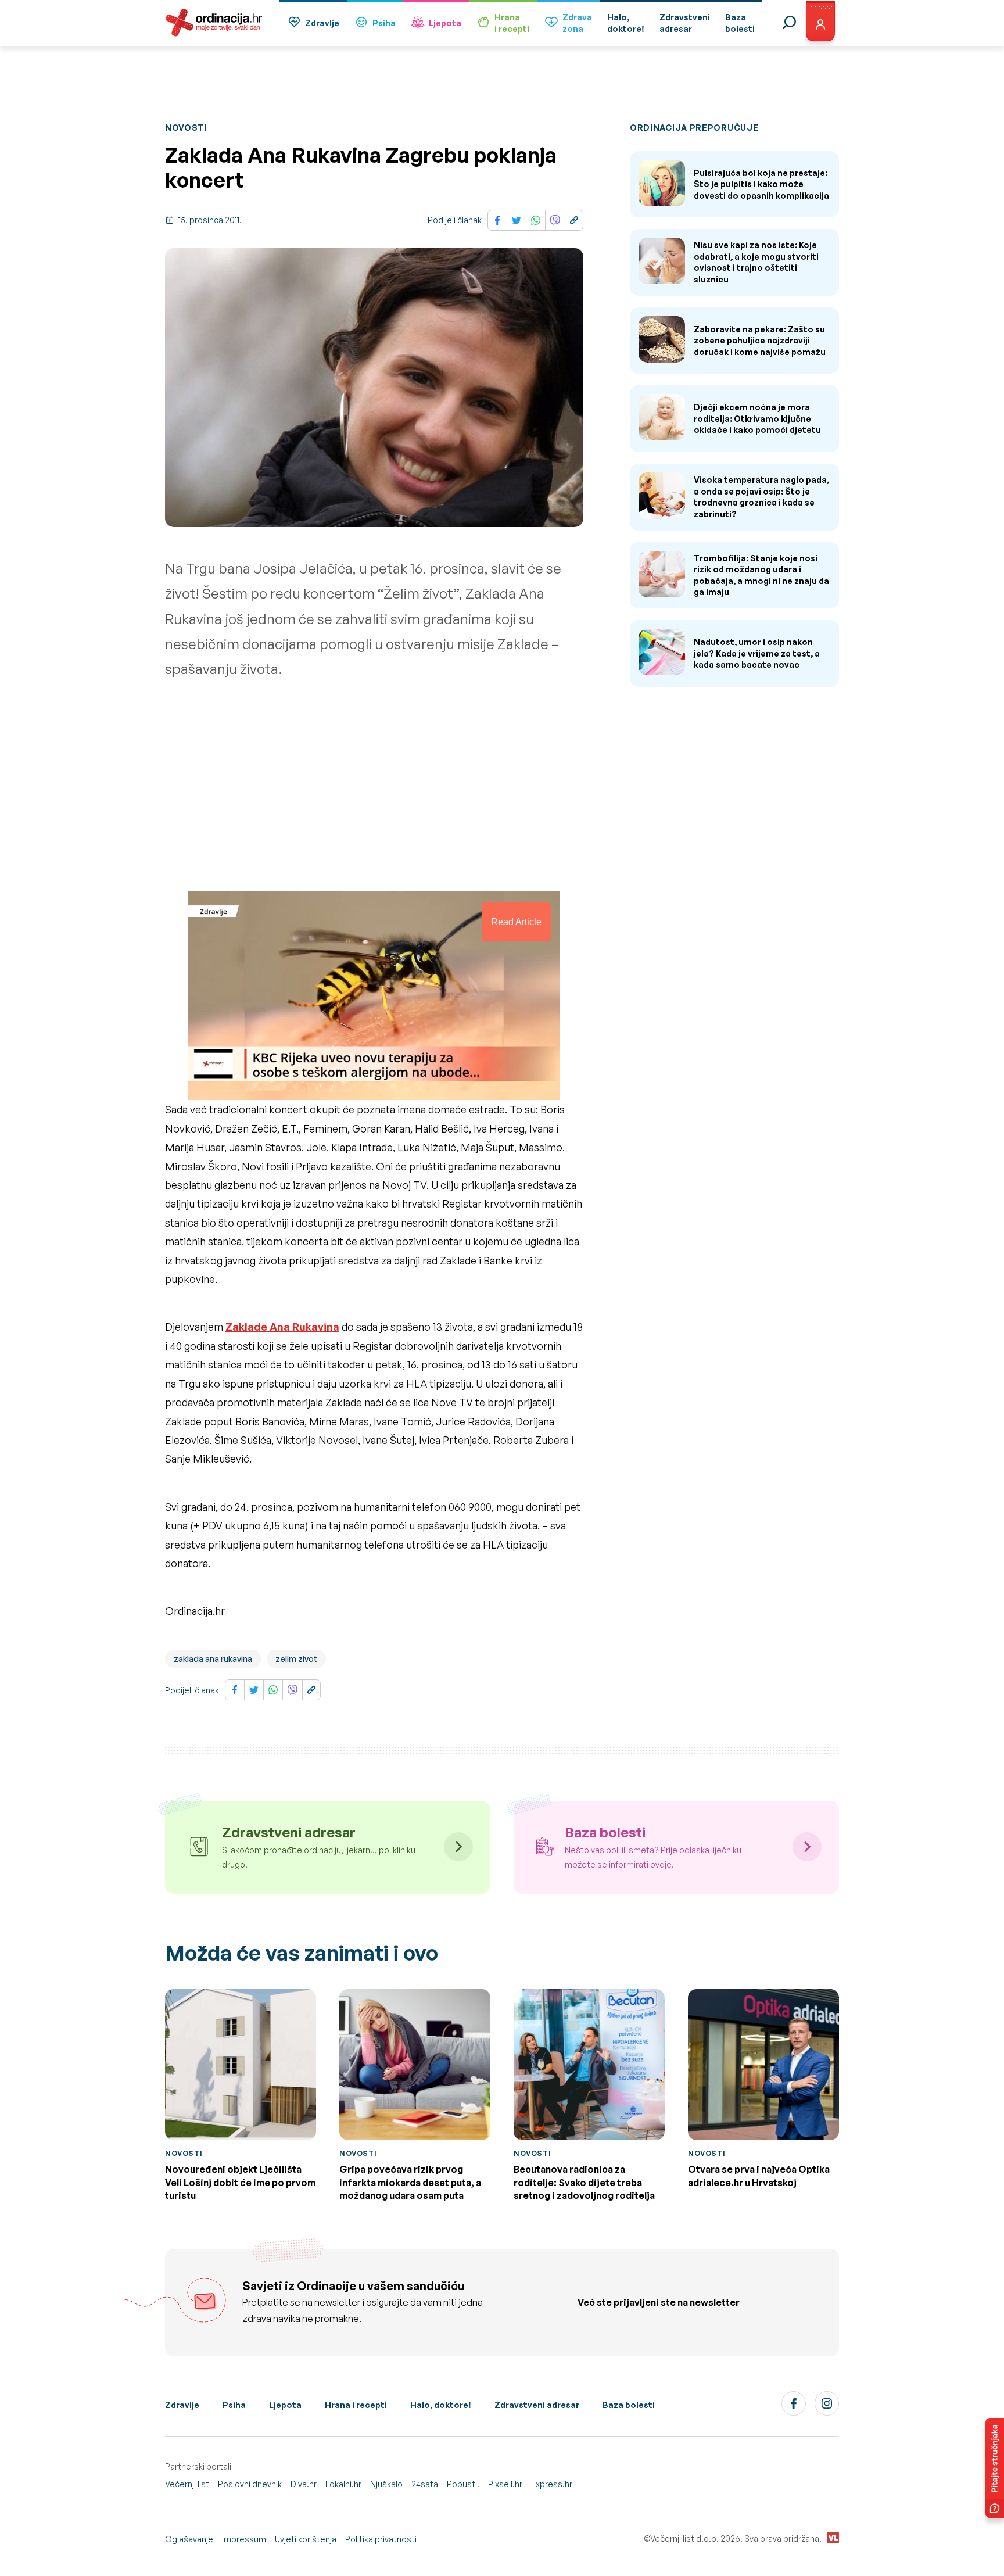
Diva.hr (304, 2484)
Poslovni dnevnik (250, 2484)
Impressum (244, 2539)
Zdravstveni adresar (537, 2405)
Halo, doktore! (441, 2405)
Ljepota (445, 23)
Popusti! (463, 2484)
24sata (425, 2484)
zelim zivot (296, 1659)
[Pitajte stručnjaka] (995, 2468)
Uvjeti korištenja (306, 2539)
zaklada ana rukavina (213, 1659)
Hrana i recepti (356, 2405)
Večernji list (187, 2484)
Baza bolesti (629, 2405)
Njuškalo (386, 2484)
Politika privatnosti (381, 2539)
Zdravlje (322, 23)
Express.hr (552, 2484)
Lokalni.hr (343, 2484)
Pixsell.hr (505, 2484)
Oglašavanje (189, 2539)
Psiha (384, 23)
